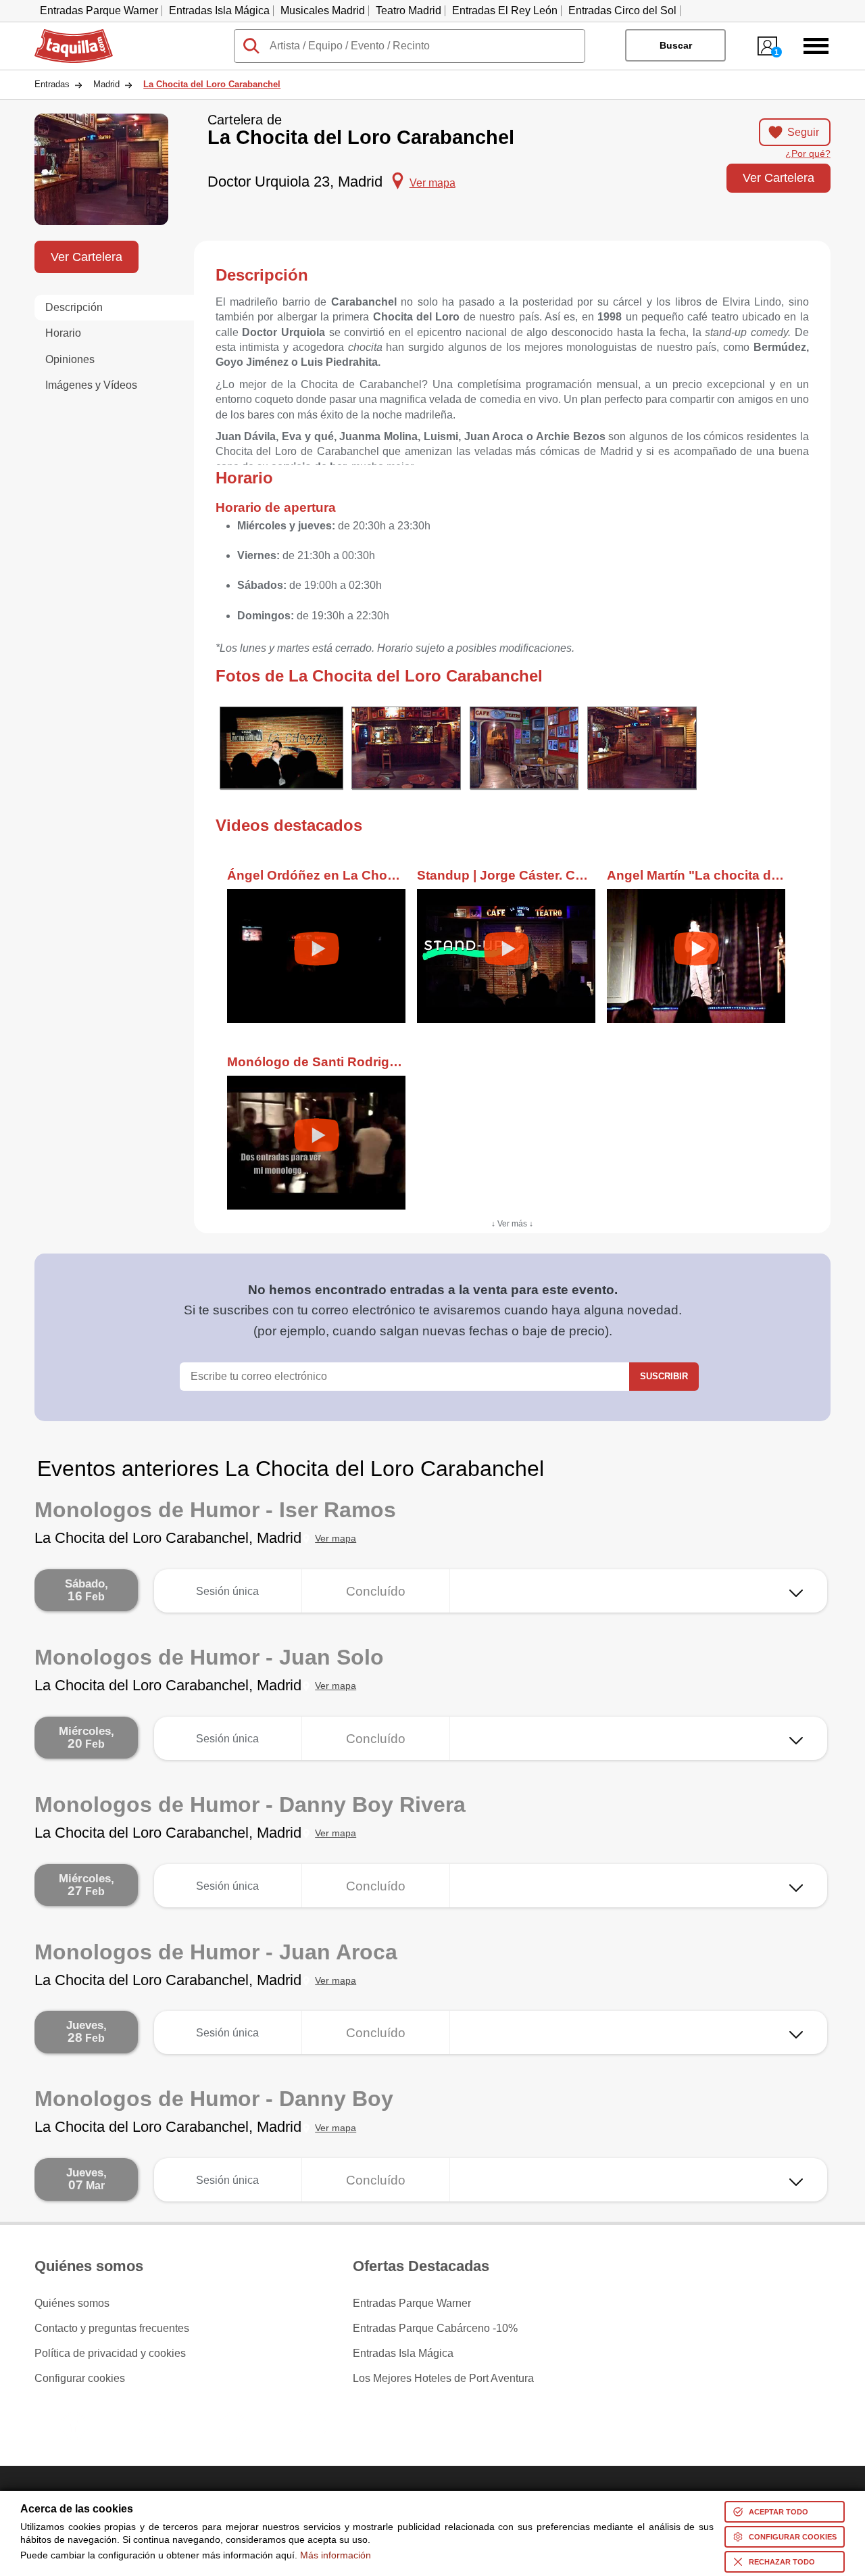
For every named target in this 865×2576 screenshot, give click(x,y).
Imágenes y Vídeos (91, 385)
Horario (63, 333)
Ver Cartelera (778, 177)
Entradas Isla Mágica (219, 10)
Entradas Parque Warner (99, 10)
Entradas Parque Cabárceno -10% (435, 2329)
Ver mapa (336, 1539)
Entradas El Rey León (505, 10)
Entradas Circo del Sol (622, 10)
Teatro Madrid (409, 10)
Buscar (676, 45)
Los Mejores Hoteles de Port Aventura (443, 2379)
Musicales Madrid (323, 10)
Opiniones (70, 359)
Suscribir (664, 1376)
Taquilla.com (65, 34)
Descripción (74, 307)
